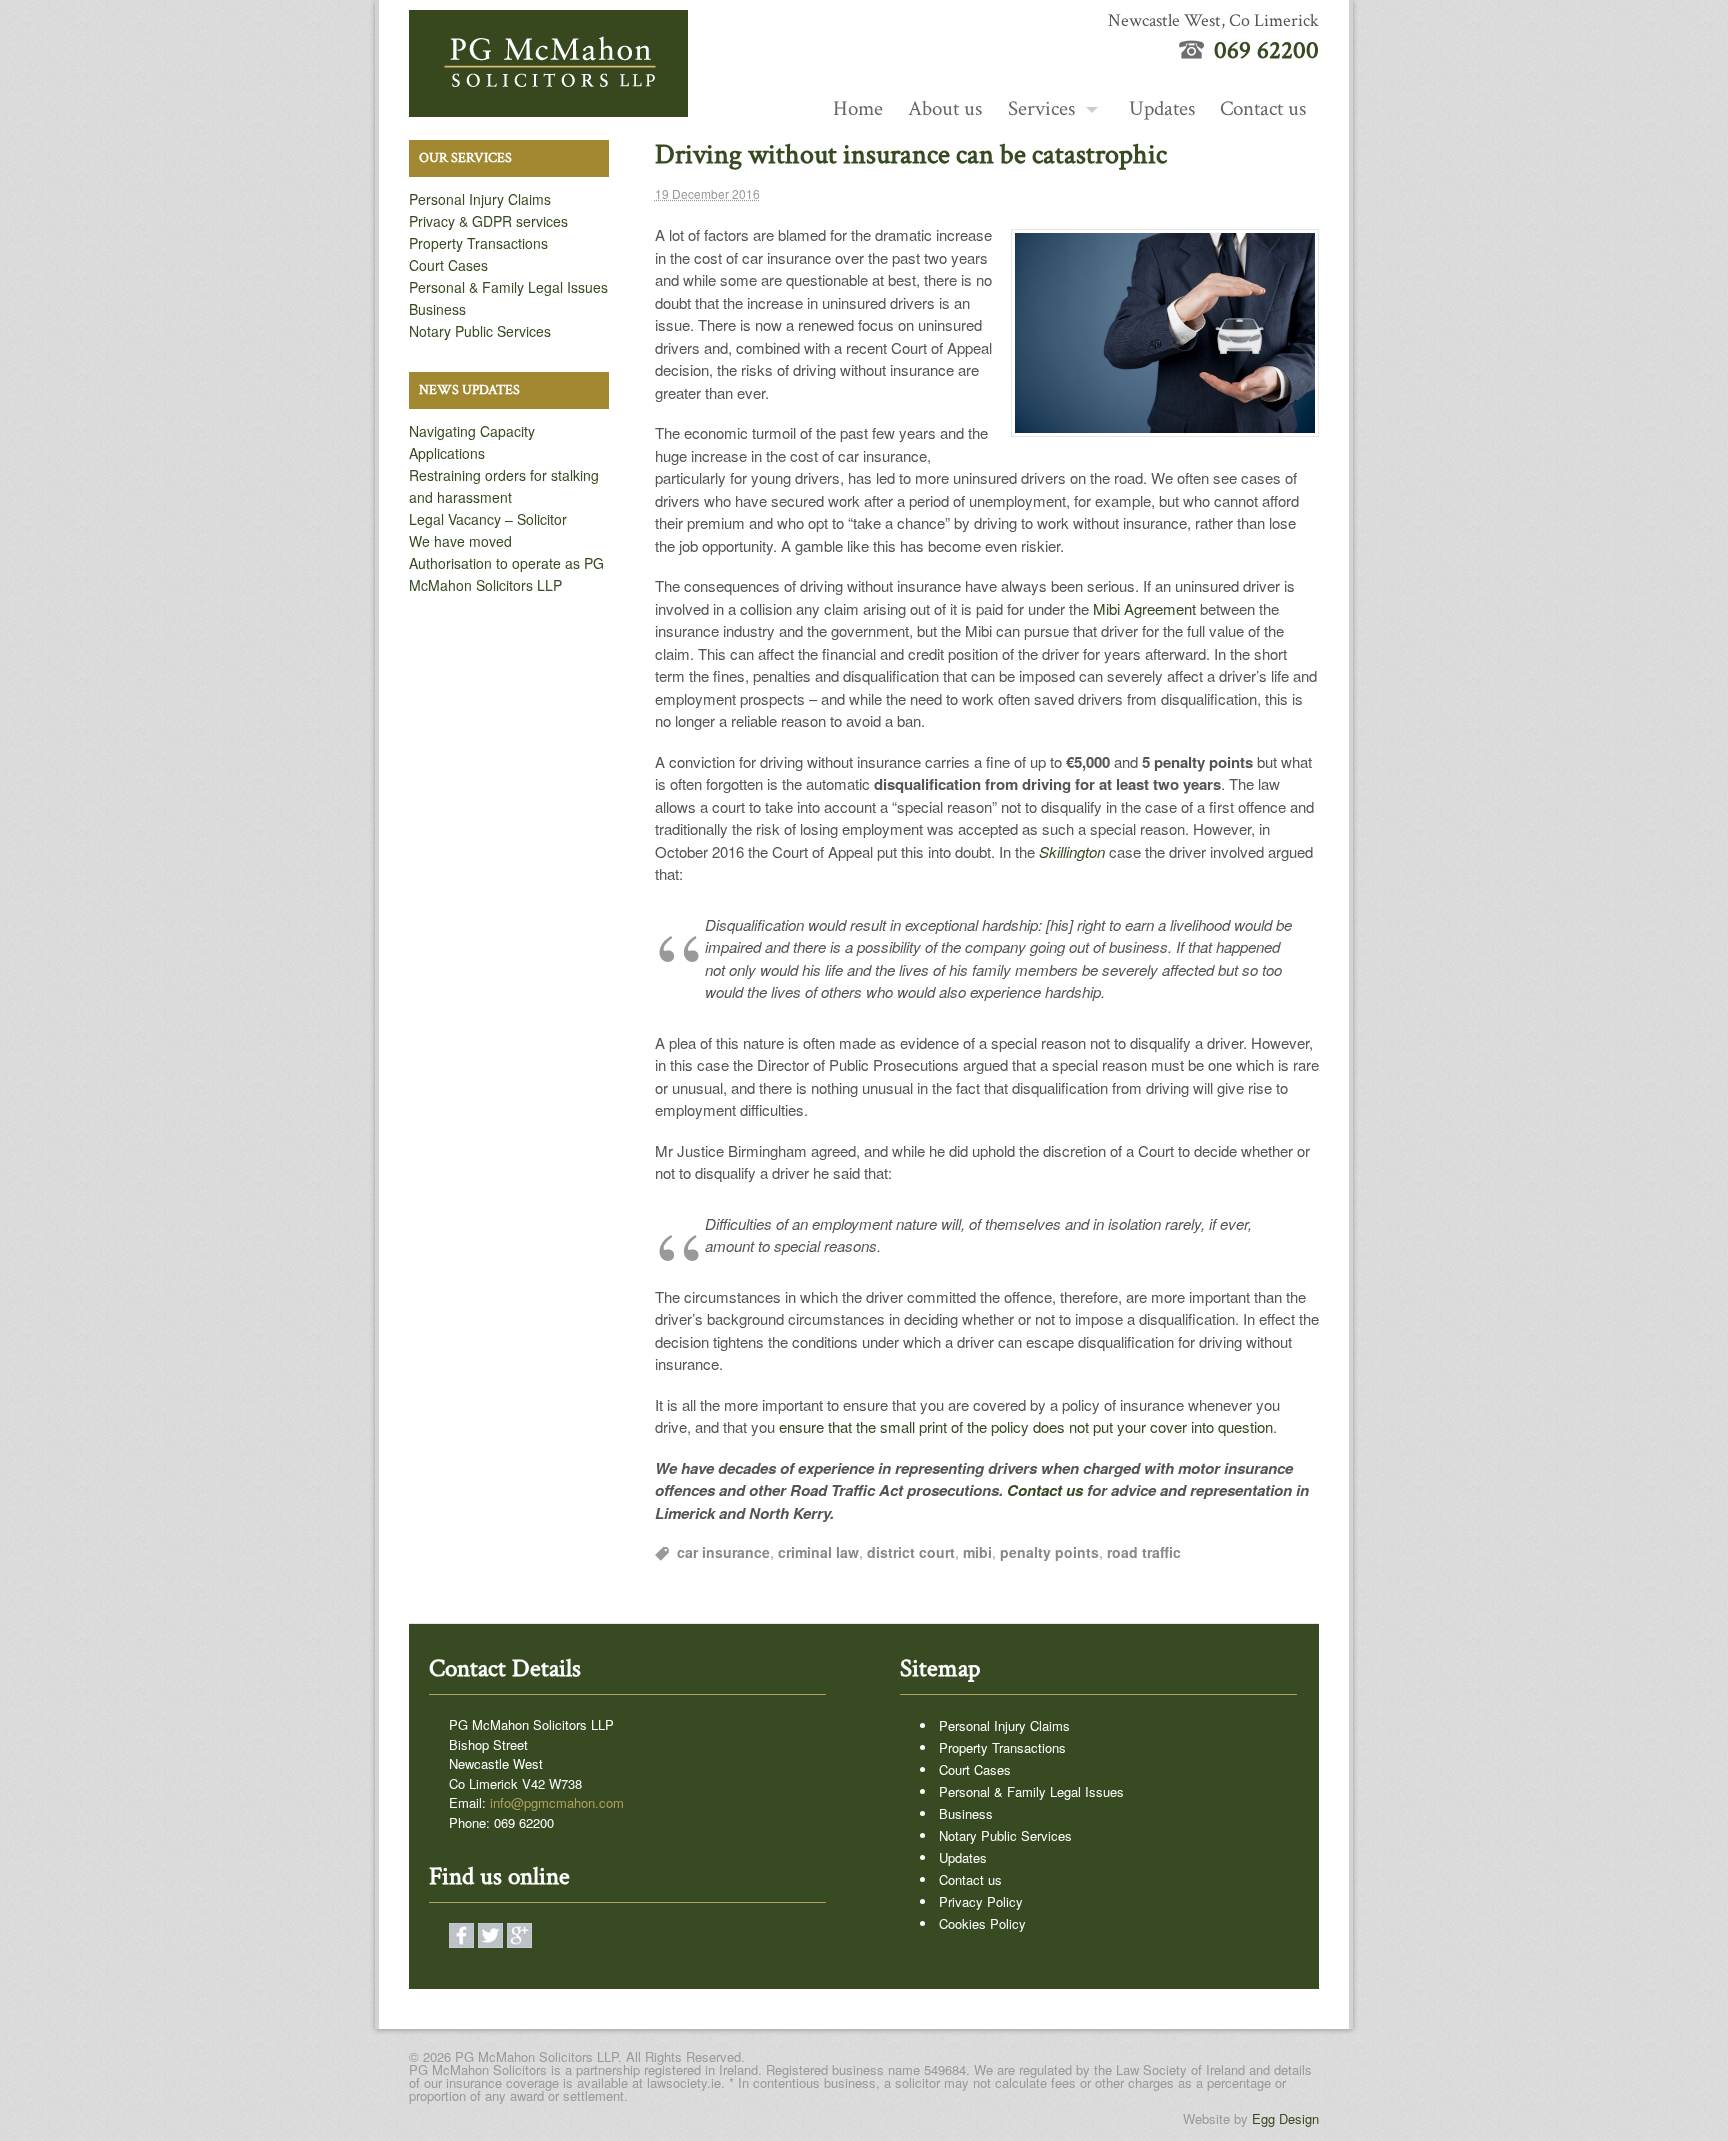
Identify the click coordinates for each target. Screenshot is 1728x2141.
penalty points (1049, 1552)
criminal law (818, 1552)
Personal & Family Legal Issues (508, 287)
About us (945, 108)
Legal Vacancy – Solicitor (488, 519)
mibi (977, 1552)
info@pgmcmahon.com (557, 1802)
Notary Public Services (480, 331)
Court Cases (448, 265)
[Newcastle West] (548, 106)
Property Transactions (478, 243)
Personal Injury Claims (480, 199)
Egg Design (1285, 2118)
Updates (1162, 108)
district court (911, 1552)
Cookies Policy (982, 1923)
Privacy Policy (981, 1901)
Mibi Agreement (1144, 608)
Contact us (1263, 108)
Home (858, 108)
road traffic (1144, 1552)
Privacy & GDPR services (488, 221)
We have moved (460, 541)
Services (1041, 108)
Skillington (1072, 851)
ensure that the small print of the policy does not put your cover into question (1026, 1426)
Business (437, 309)
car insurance (723, 1552)
